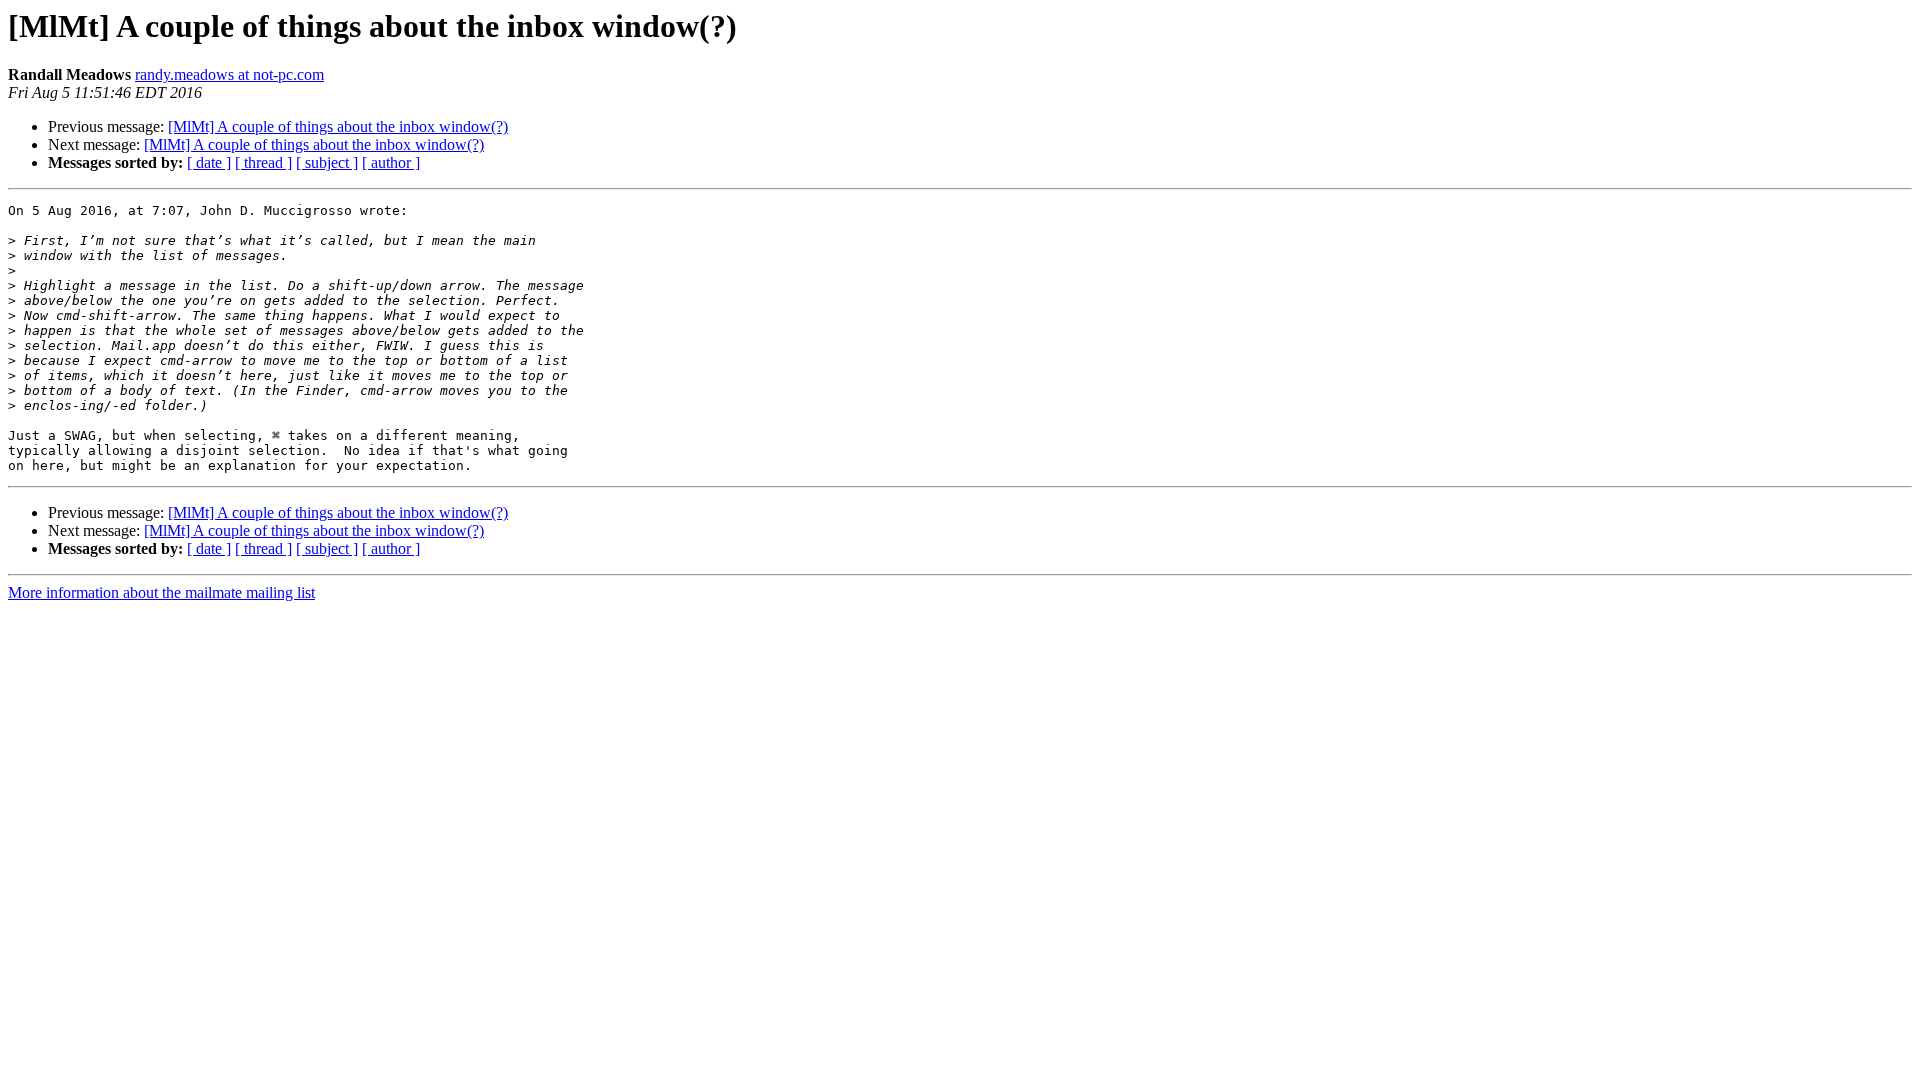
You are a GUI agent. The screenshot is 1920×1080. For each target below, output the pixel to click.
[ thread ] (263, 162)
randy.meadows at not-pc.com (229, 74)
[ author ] (391, 162)
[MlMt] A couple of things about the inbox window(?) (338, 126)
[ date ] (209, 162)
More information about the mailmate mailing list (161, 592)
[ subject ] (327, 162)
